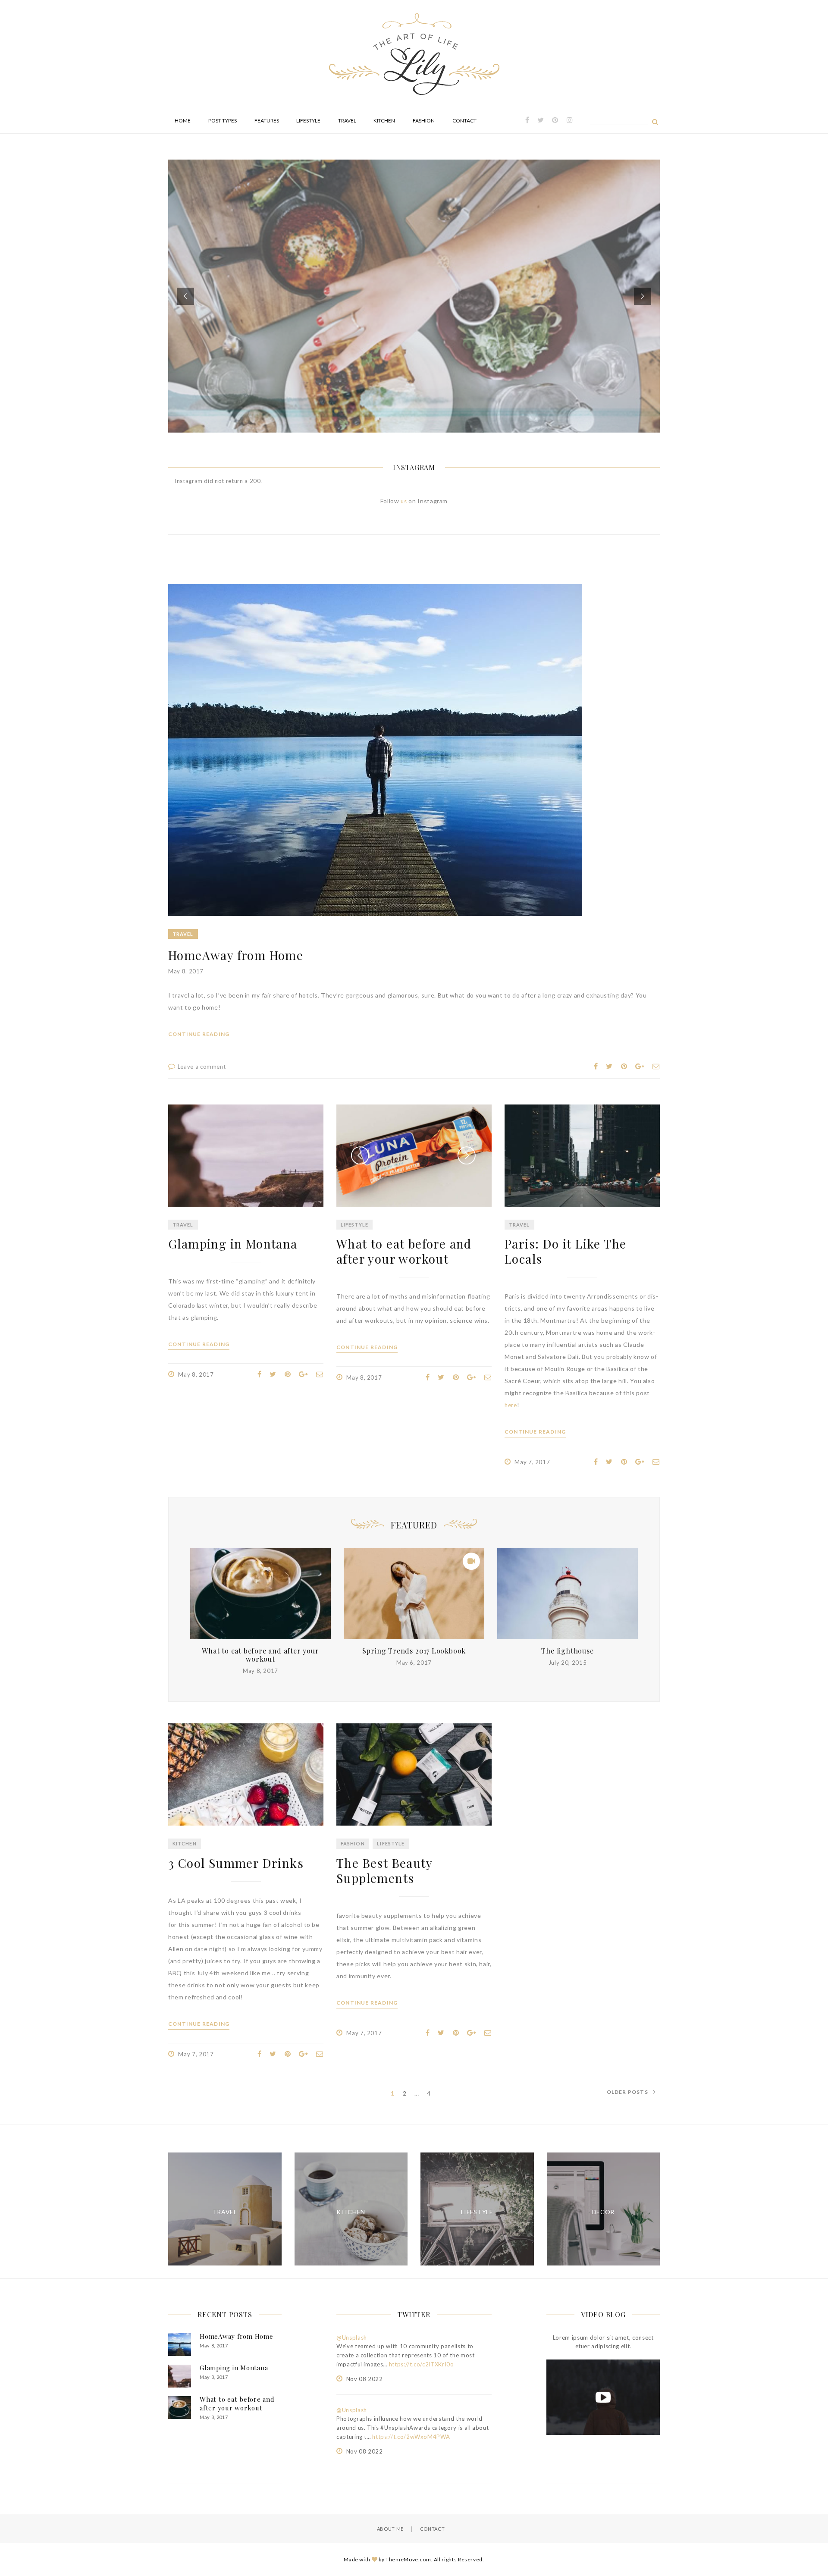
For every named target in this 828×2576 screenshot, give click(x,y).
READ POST (414, 313)
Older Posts (627, 2092)
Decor (603, 2212)
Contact (464, 121)
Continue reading (199, 1034)
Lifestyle (308, 121)
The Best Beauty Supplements (384, 1870)
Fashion (424, 121)
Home (183, 121)
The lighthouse (567, 1651)
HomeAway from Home (236, 955)
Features (267, 121)
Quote (406, 256)
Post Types (223, 121)
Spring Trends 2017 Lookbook (414, 1651)
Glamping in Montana (233, 1244)
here (511, 1405)
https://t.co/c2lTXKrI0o (422, 2364)
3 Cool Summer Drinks (236, 1863)
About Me (390, 2529)
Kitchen (384, 121)
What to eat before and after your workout (404, 1251)
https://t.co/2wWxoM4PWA (411, 2437)
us (405, 501)
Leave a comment (202, 1067)
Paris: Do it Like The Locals (565, 1251)
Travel (347, 121)
